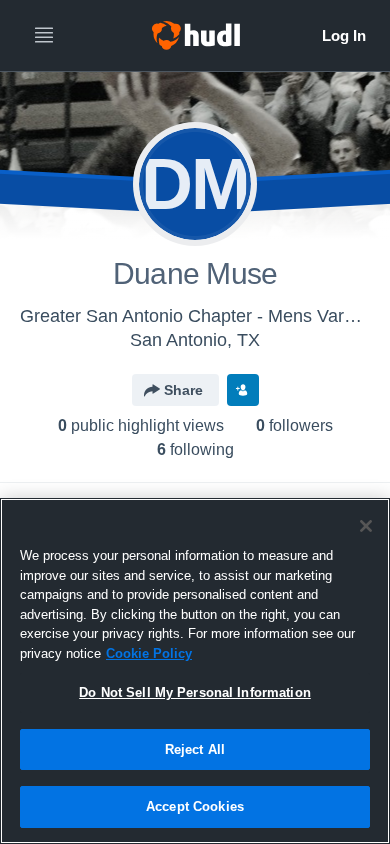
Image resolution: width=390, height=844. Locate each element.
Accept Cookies (195, 806)
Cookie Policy (149, 653)
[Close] (366, 526)
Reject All (195, 749)
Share (183, 390)
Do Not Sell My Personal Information (195, 692)
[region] (195, 671)
